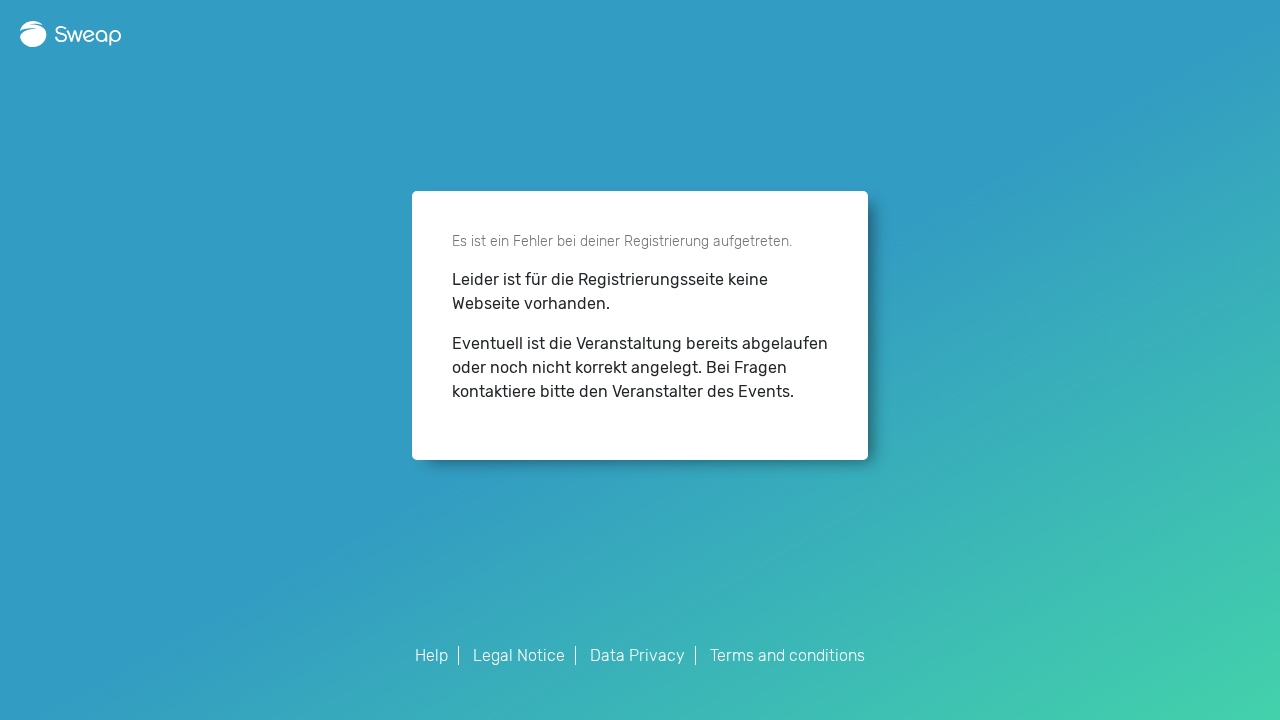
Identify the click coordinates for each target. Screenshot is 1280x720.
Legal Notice (519, 655)
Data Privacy (637, 655)
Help (431, 655)
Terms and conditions (787, 655)
